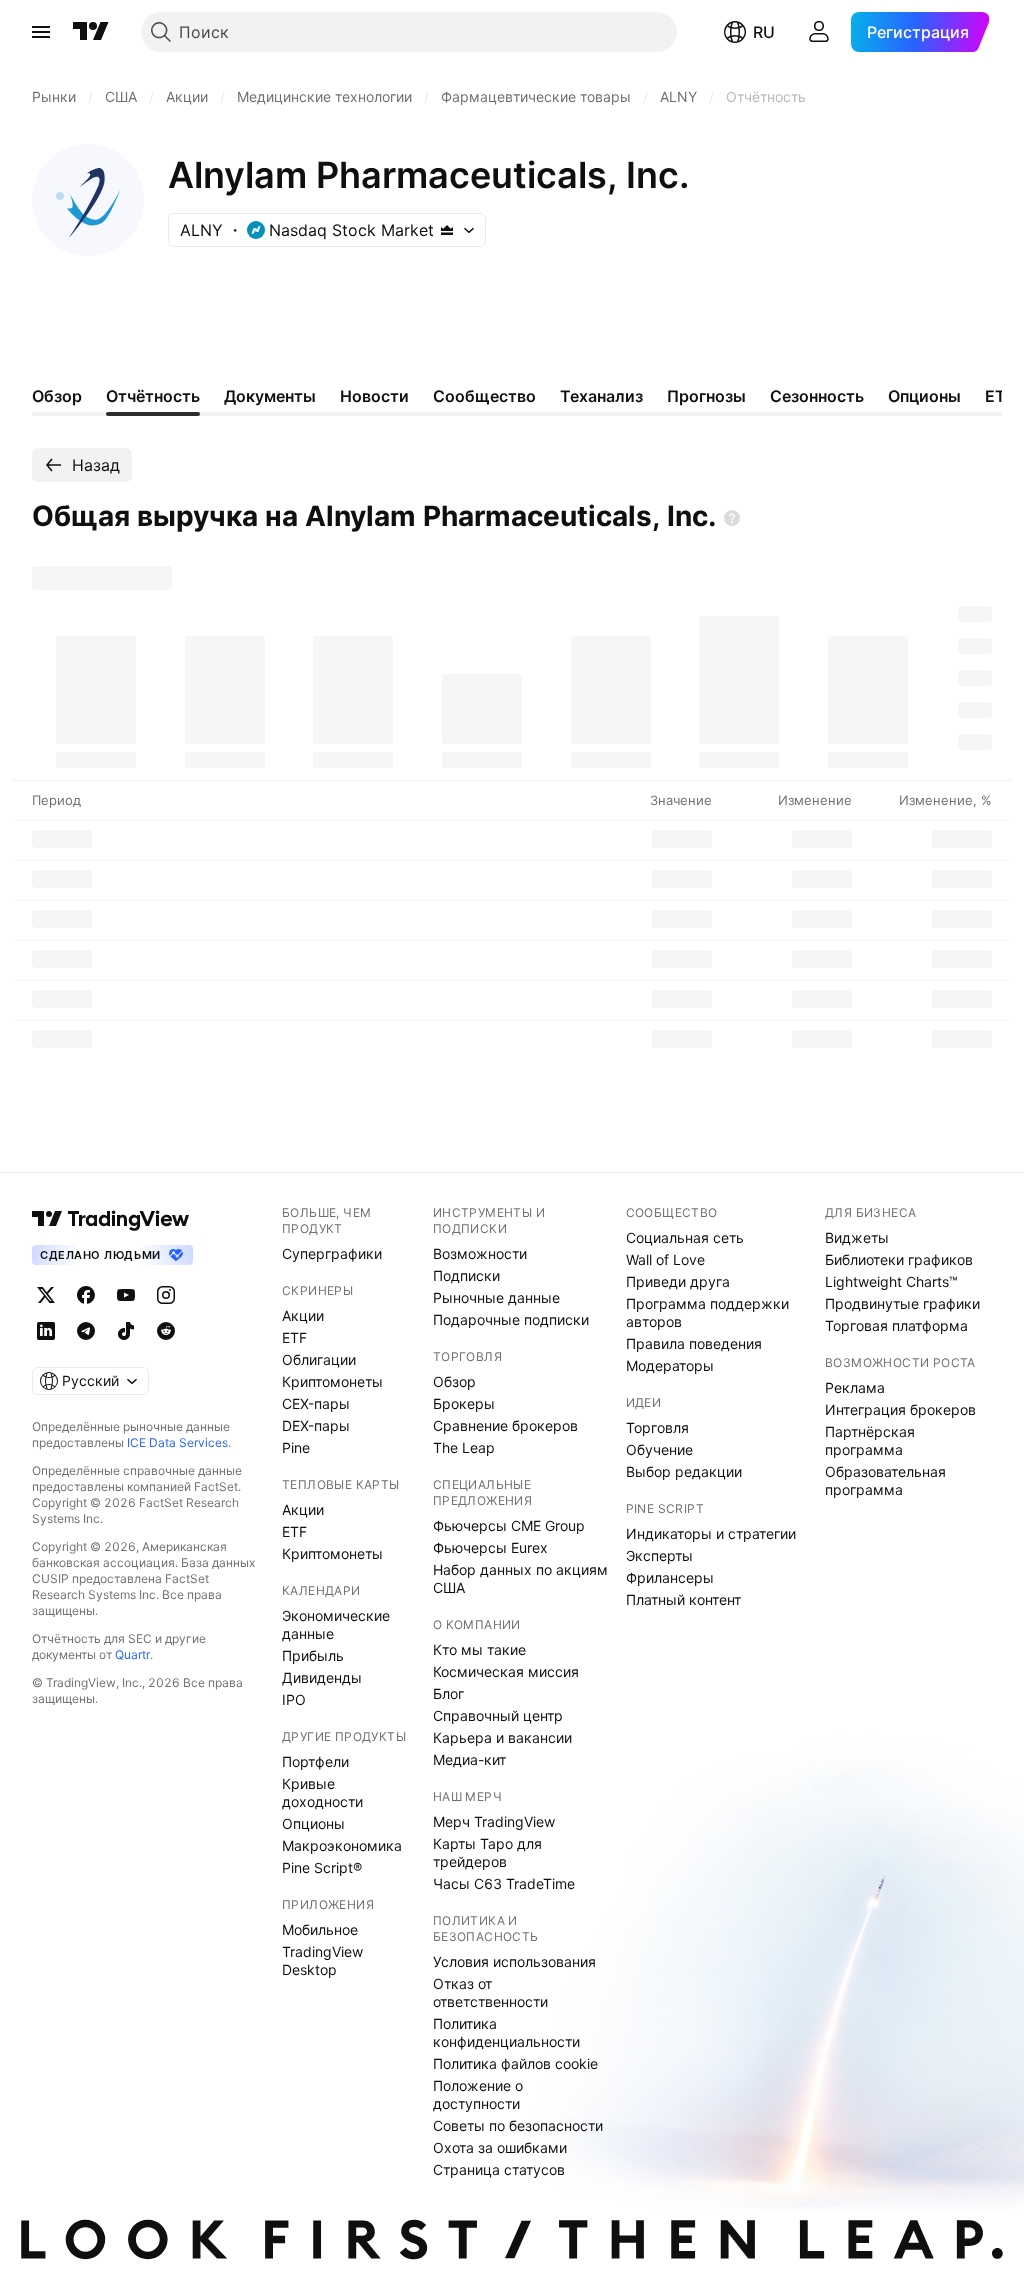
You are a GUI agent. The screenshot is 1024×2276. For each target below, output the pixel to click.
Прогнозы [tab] (706, 396)
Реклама (855, 1387)
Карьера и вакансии (502, 1737)
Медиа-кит (469, 1759)
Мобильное (320, 1929)
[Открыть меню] (41, 32)
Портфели (315, 1761)
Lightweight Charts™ (891, 1281)
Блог (448, 1693)
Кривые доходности (322, 1792)
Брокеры (464, 1403)
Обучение (659, 1449)
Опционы (313, 1823)
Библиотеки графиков (899, 1259)
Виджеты (857, 1237)
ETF (294, 1337)
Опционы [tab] (924, 396)
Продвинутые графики (902, 1303)
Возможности (480, 1253)
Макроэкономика (342, 1845)
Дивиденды (322, 1677)
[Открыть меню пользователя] (819, 32)
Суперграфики (332, 1253)
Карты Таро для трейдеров (487, 1852)
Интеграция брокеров (900, 1409)
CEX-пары (316, 1403)
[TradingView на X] (46, 1295)
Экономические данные (336, 1624)
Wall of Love (665, 1259)
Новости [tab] (374, 396)
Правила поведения (694, 1343)
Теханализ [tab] (601, 396)
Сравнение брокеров (505, 1425)
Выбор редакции (684, 1471)
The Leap (464, 1447)
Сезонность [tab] (817, 396)
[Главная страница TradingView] (91, 32)
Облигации (319, 1359)
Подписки (466, 1275)
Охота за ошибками (500, 2147)
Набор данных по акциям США (520, 1578)
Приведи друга (678, 1281)
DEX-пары (316, 1425)
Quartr (132, 1654)
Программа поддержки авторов (707, 1312)
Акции (303, 1315)
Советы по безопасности (518, 2125)
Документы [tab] (270, 396)
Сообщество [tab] (484, 396)
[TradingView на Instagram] (166, 1295)
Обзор (454, 1381)
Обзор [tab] (57, 396)
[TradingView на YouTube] (126, 1295)
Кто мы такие (479, 1649)
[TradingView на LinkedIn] (46, 1331)
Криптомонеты (332, 1381)
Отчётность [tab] (153, 396)
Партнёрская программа (870, 1440)
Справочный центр (498, 1715)
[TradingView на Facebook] (86, 1295)
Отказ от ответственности (490, 1992)
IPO (294, 1699)
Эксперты (659, 1555)
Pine (296, 1447)
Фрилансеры (670, 1577)
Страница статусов (499, 2169)
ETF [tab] (1000, 396)
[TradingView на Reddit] (166, 1331)
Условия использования (514, 1961)
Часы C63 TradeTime (504, 1883)
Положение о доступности (478, 2094)
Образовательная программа (885, 1480)
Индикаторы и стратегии (711, 1533)
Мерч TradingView (494, 1821)
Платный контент (683, 1599)
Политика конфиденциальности (506, 2032)
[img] (447, 230)
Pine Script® (322, 1867)
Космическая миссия (506, 1671)
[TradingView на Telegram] (86, 1331)
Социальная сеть (685, 1237)
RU (764, 32)
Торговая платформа (896, 1325)
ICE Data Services (177, 1442)
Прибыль (313, 1655)
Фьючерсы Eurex (490, 1547)
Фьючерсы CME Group (509, 1525)
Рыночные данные (496, 1297)
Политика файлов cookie (515, 2063)
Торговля (657, 1427)
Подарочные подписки (511, 1319)
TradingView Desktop (322, 1960)
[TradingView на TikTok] (126, 1331)
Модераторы (670, 1365)
